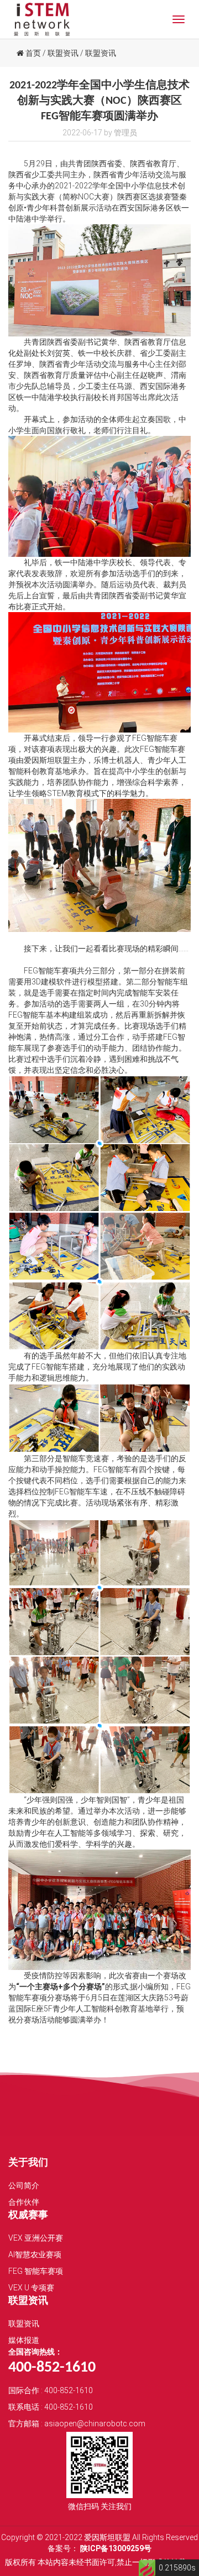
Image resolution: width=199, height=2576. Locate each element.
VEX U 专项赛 (31, 2288)
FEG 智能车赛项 (36, 2271)
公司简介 (24, 2185)
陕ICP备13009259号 (116, 2548)
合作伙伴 (24, 2202)
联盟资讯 (24, 2324)
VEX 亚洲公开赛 (36, 2238)
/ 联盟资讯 (61, 53)
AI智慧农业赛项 (35, 2254)
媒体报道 (24, 2340)
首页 (32, 53)
